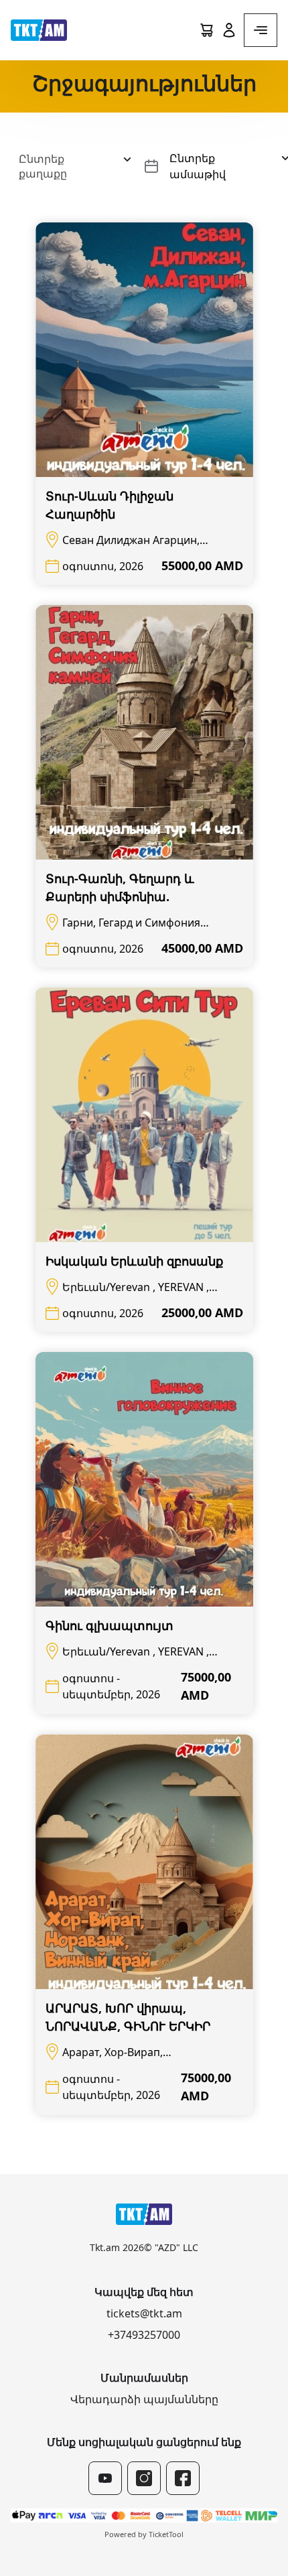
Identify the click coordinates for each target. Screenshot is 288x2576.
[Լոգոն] (39, 30)
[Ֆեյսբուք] (183, 2478)
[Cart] (206, 30)
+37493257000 (144, 2335)
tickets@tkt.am (144, 2313)
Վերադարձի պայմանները (144, 2399)
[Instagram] (144, 2478)
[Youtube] (105, 2478)
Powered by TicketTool (144, 2534)
